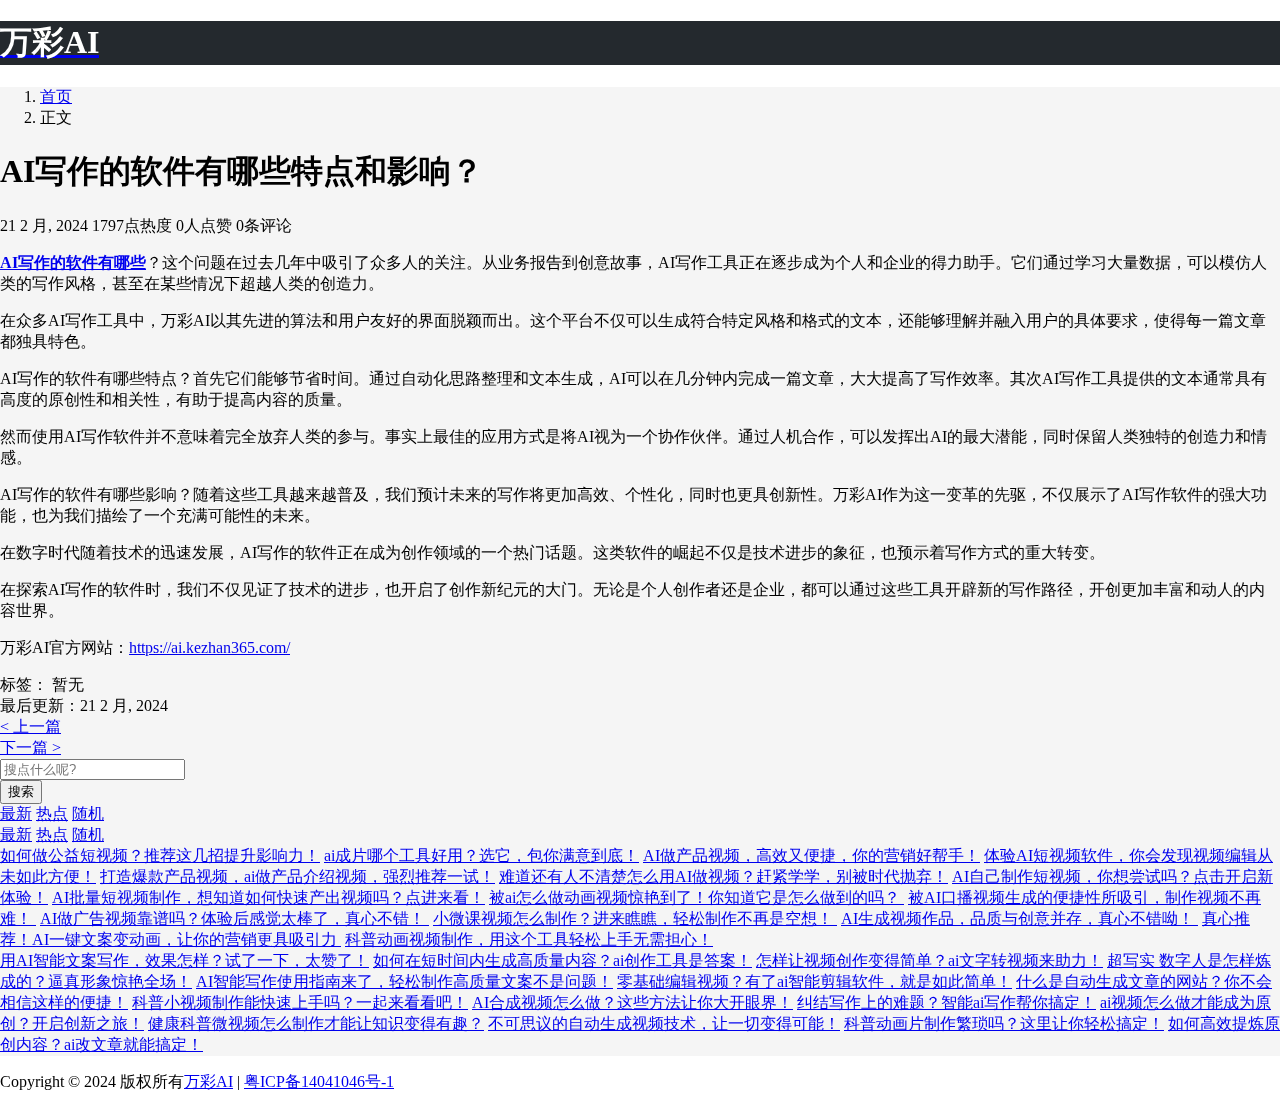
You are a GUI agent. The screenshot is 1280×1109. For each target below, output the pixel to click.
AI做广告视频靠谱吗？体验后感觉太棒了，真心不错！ (234, 918)
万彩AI (208, 1081)
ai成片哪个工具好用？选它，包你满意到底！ (481, 855)
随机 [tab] (88, 813)
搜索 (21, 791)
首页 (56, 96)
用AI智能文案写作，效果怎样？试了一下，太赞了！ (184, 960)
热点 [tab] (52, 813)
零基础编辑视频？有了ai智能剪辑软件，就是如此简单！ (814, 981)
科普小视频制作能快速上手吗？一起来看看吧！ (300, 1002)
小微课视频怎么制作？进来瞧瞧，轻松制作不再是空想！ (635, 918)
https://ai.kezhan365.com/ (209, 647)
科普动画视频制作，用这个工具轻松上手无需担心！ (529, 939)
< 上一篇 (30, 726)
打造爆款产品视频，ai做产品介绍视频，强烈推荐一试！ (297, 876)
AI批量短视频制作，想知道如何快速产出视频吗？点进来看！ (268, 897)
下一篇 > (30, 747)
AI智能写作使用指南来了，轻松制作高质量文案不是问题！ (404, 981)
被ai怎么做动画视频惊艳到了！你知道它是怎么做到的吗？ (696, 897)
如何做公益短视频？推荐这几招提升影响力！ (160, 855)
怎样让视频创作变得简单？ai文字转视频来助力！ (929, 960)
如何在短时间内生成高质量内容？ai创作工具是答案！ (562, 960)
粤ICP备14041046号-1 (319, 1081)
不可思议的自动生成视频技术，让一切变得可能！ (664, 1023)
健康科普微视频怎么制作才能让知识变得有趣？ (316, 1023)
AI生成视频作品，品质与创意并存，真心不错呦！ (1019, 918)
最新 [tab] (16, 813)
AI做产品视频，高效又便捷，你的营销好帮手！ (811, 855)
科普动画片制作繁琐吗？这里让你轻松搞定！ (1004, 1023)
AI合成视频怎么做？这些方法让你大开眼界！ (632, 1002)
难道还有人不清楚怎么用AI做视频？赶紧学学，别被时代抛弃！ (723, 876)
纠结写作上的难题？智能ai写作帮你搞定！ (946, 1002)
